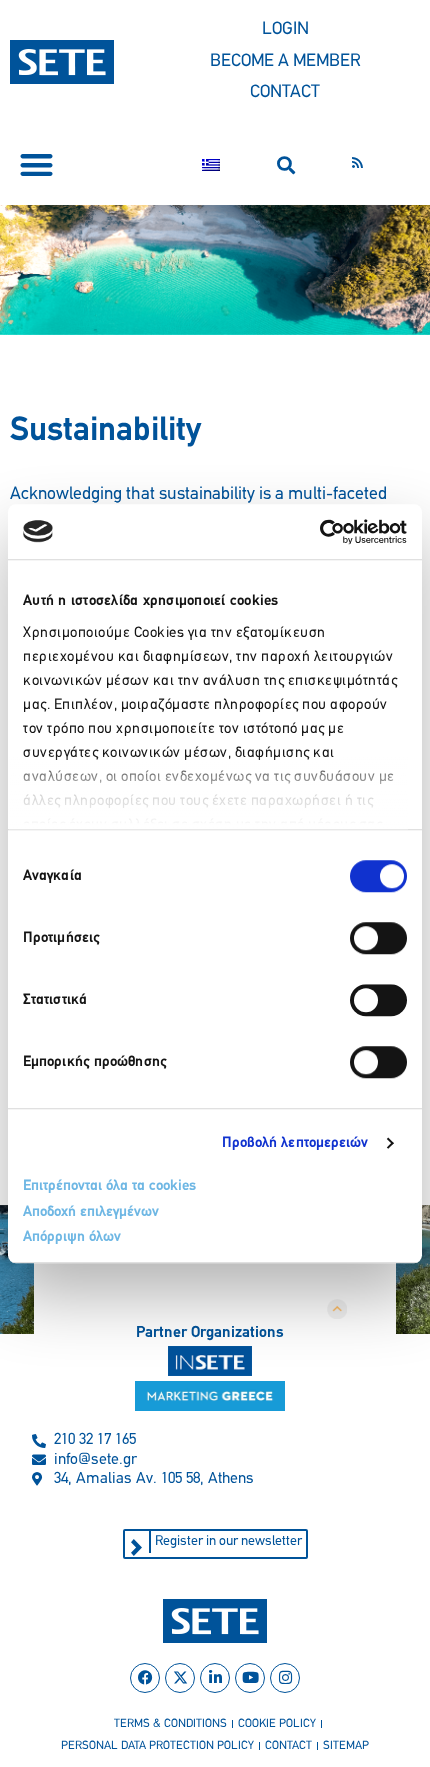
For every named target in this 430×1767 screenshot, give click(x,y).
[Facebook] (145, 1678)
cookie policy (277, 1724)
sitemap (346, 1746)
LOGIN (285, 30)
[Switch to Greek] (211, 165)
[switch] (378, 938)
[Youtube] (250, 1678)
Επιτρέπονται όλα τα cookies (109, 1186)
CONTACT (285, 93)
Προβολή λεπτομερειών (295, 1143)
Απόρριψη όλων (72, 1237)
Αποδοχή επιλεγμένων (91, 1212)
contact (288, 1746)
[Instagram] (285, 1678)
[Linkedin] (215, 1678)
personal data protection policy (157, 1746)
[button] (36, 165)
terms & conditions (170, 1724)
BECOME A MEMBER (285, 62)
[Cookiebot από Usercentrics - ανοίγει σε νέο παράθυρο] (319, 532)
